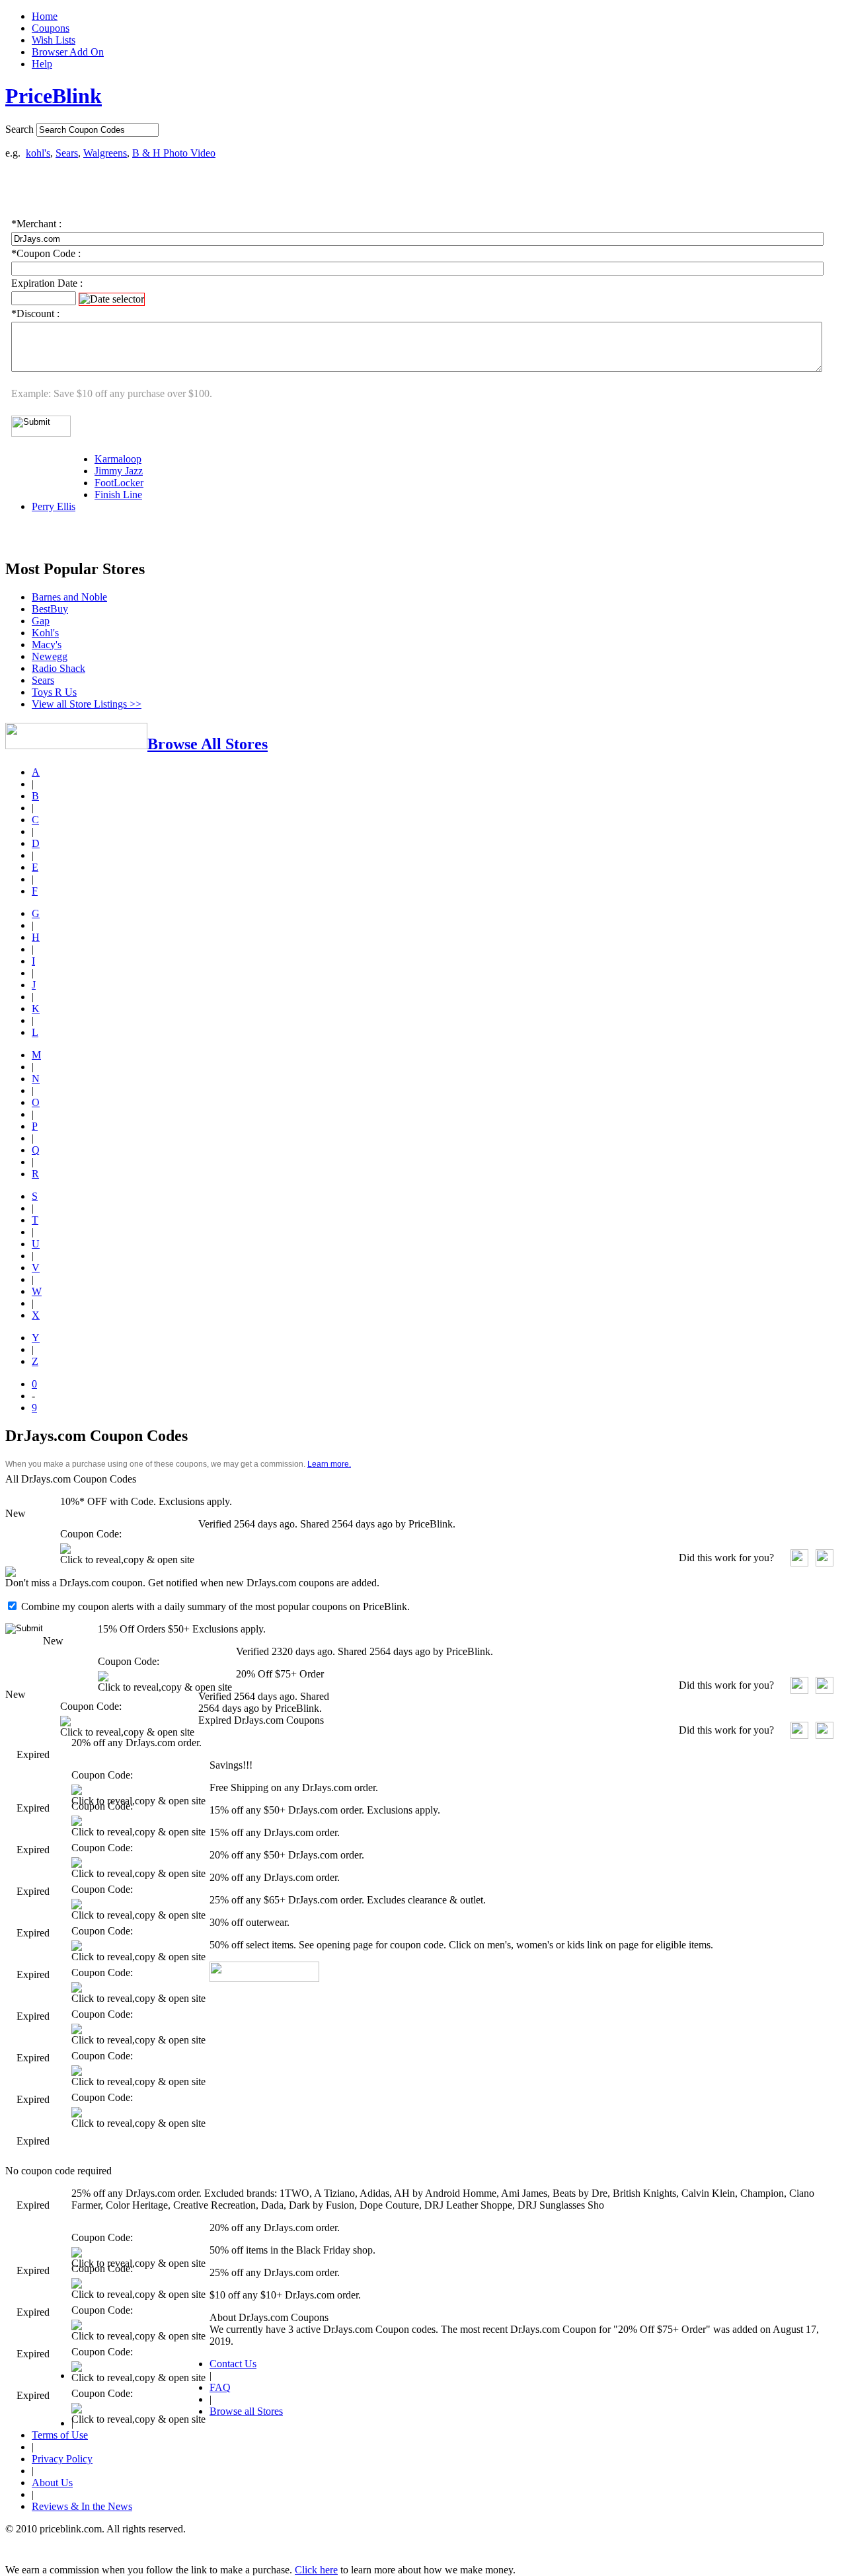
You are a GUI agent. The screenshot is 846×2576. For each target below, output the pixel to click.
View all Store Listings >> (87, 704)
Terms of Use (60, 2435)
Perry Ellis (54, 506)
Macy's (47, 644)
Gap (41, 621)
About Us (52, 2483)
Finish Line (118, 495)
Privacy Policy (62, 2459)
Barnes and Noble (69, 597)
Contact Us (233, 2364)
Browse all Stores (246, 2411)
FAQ (220, 2387)
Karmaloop (118, 459)
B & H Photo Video (174, 153)
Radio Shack (58, 668)
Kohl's (45, 633)
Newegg (50, 656)
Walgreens (105, 153)
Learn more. (329, 1464)
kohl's (38, 153)
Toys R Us (54, 692)
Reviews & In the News (82, 2506)
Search (19, 129)
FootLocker (119, 483)
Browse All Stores (208, 744)
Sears (67, 153)
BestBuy (50, 609)
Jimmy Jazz (119, 471)
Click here (316, 2570)
